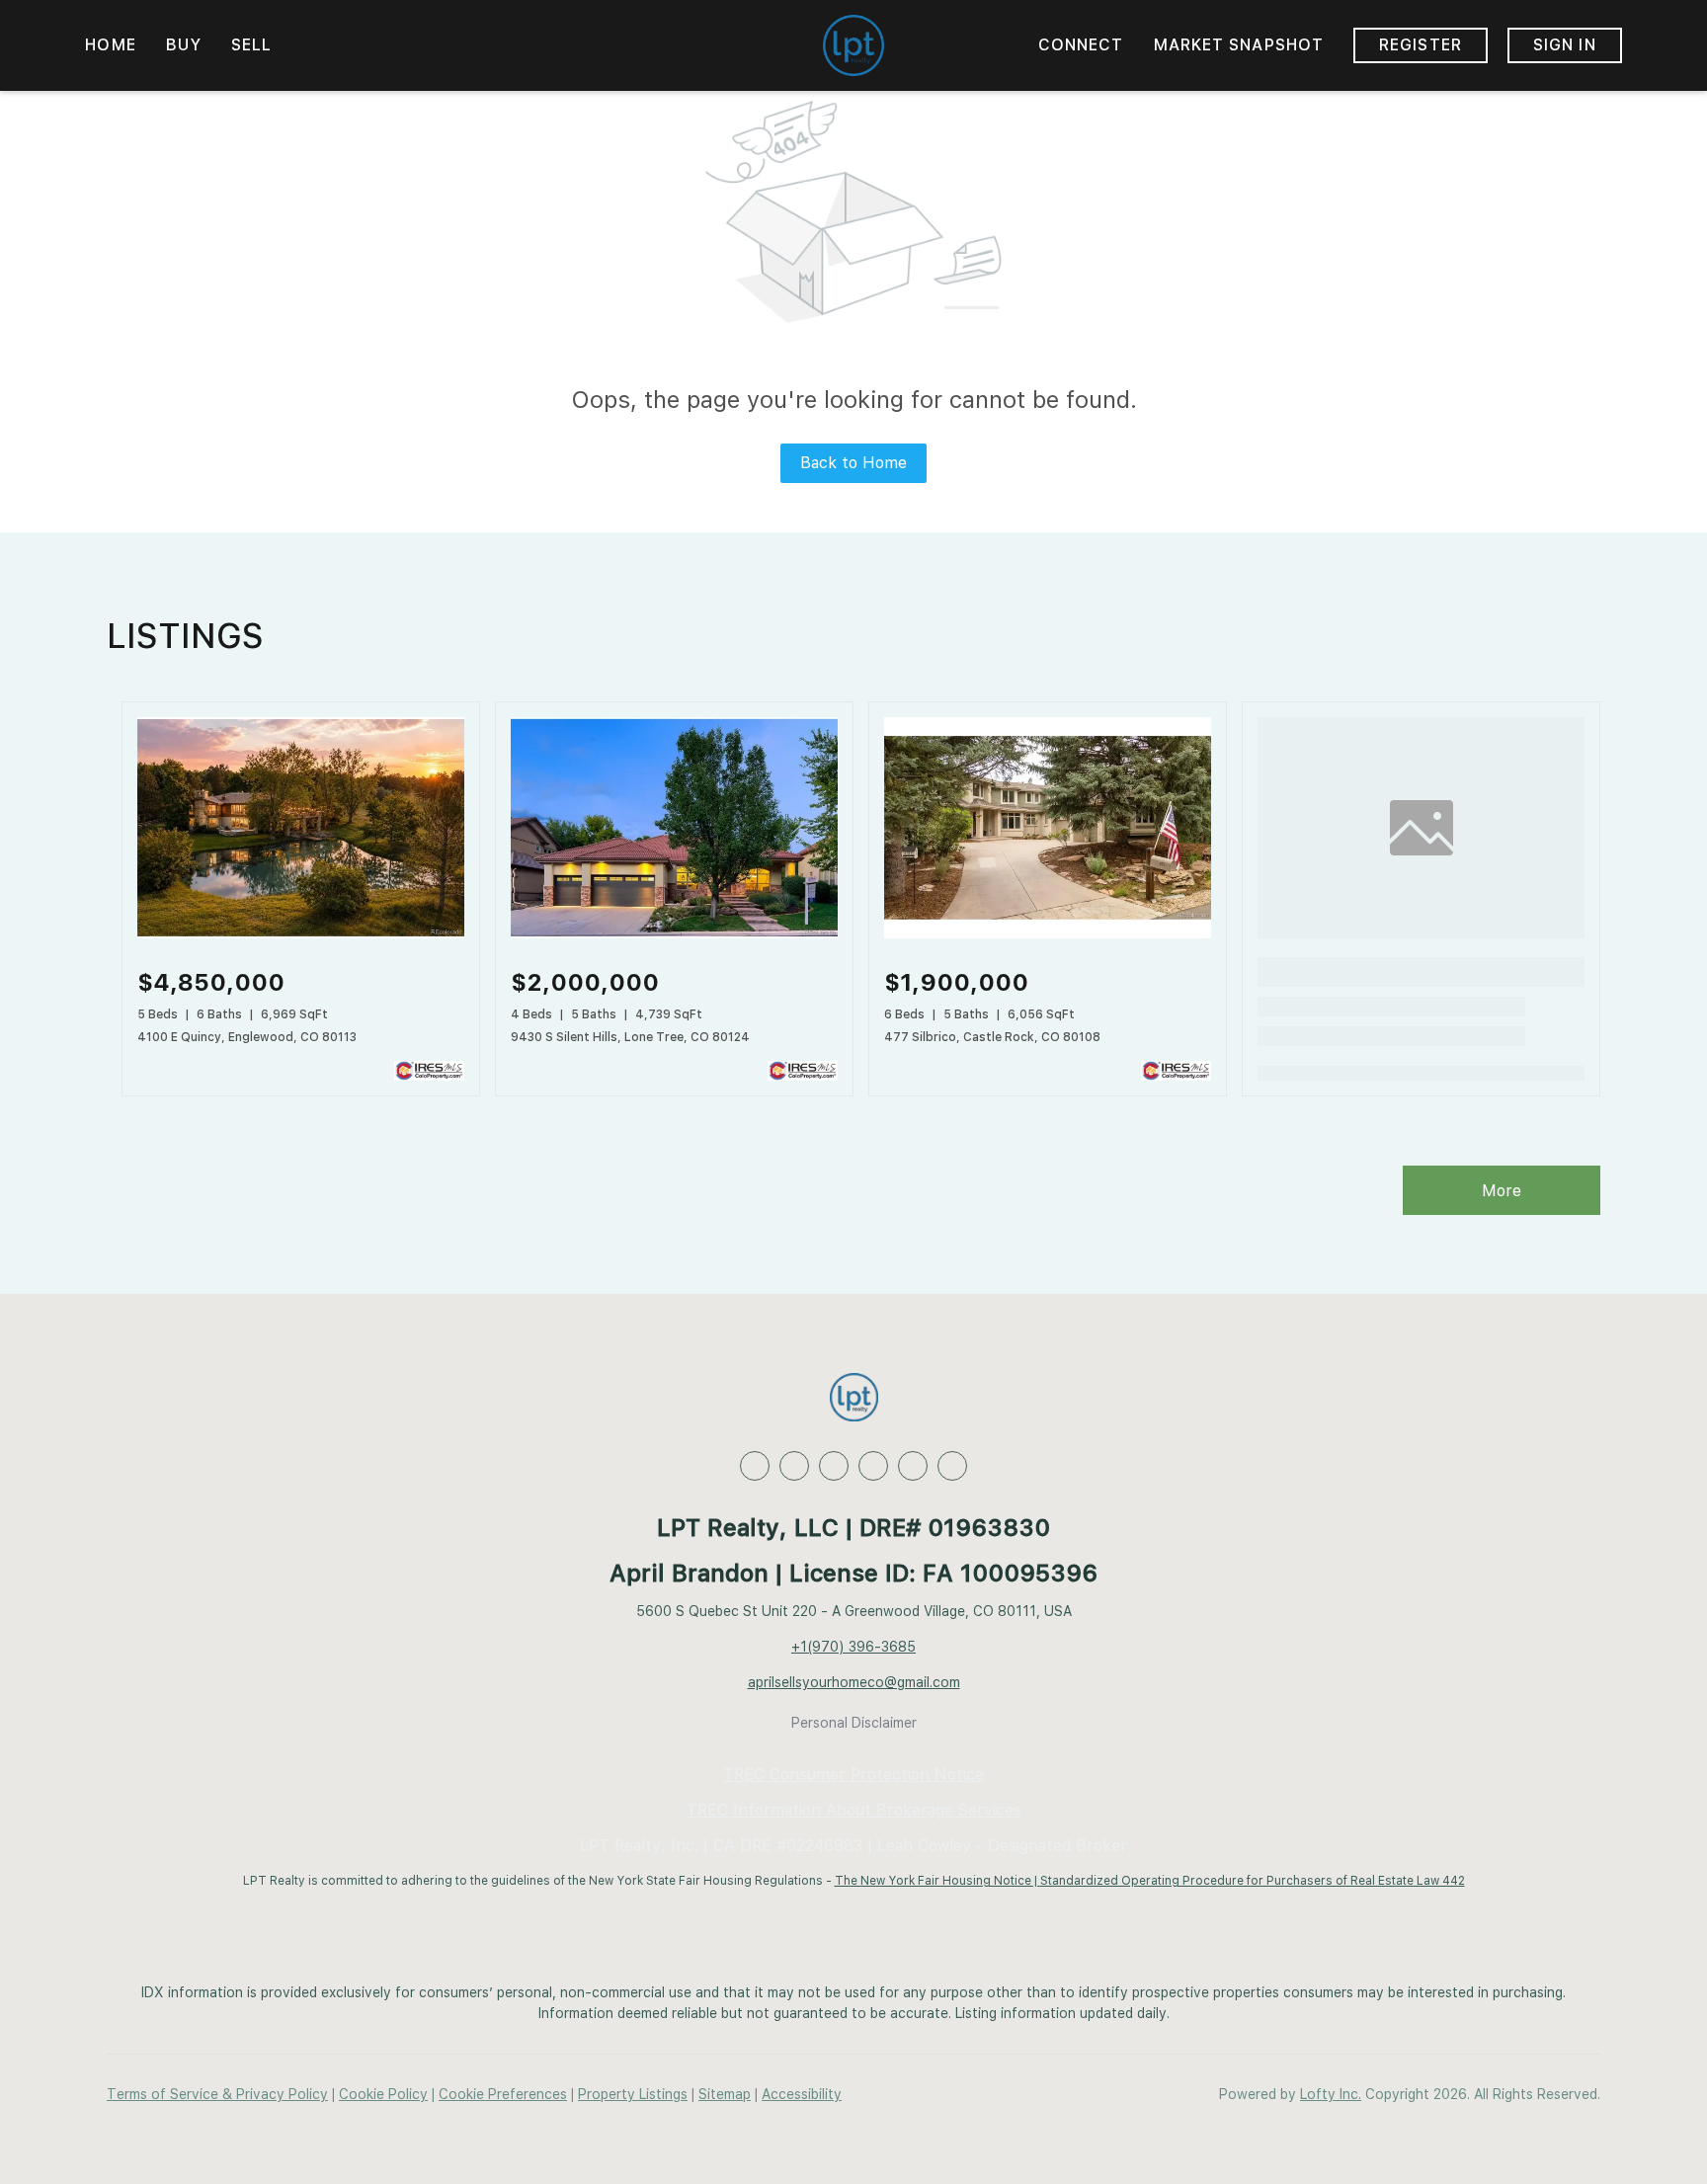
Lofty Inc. (1331, 2094)
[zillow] (834, 1466)
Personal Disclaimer (854, 1723)
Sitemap (725, 2094)
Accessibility (802, 2094)
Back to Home (853, 463)
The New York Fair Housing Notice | (937, 1881)
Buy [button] (184, 45)
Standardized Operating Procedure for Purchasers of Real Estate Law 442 (1253, 1881)
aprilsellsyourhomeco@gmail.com (854, 1682)
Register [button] (1421, 45)
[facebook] (755, 1466)
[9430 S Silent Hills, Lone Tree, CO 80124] (674, 933)
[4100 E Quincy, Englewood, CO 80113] (301, 933)
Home (110, 45)
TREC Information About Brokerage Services (854, 1810)
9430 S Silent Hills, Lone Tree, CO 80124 (630, 1037)
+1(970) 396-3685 (853, 1647)
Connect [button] (1081, 45)
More (1502, 1191)
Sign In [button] (1565, 45)
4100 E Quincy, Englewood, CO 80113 (247, 1037)
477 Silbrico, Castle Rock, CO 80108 (992, 1037)
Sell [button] (251, 45)
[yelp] (873, 1466)
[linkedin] (794, 1466)
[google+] (952, 1466)
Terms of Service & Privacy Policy (217, 2094)
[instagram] (913, 1466)
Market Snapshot (1239, 45)
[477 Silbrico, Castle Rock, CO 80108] (1048, 933)
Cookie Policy (383, 2094)
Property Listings (633, 2094)
